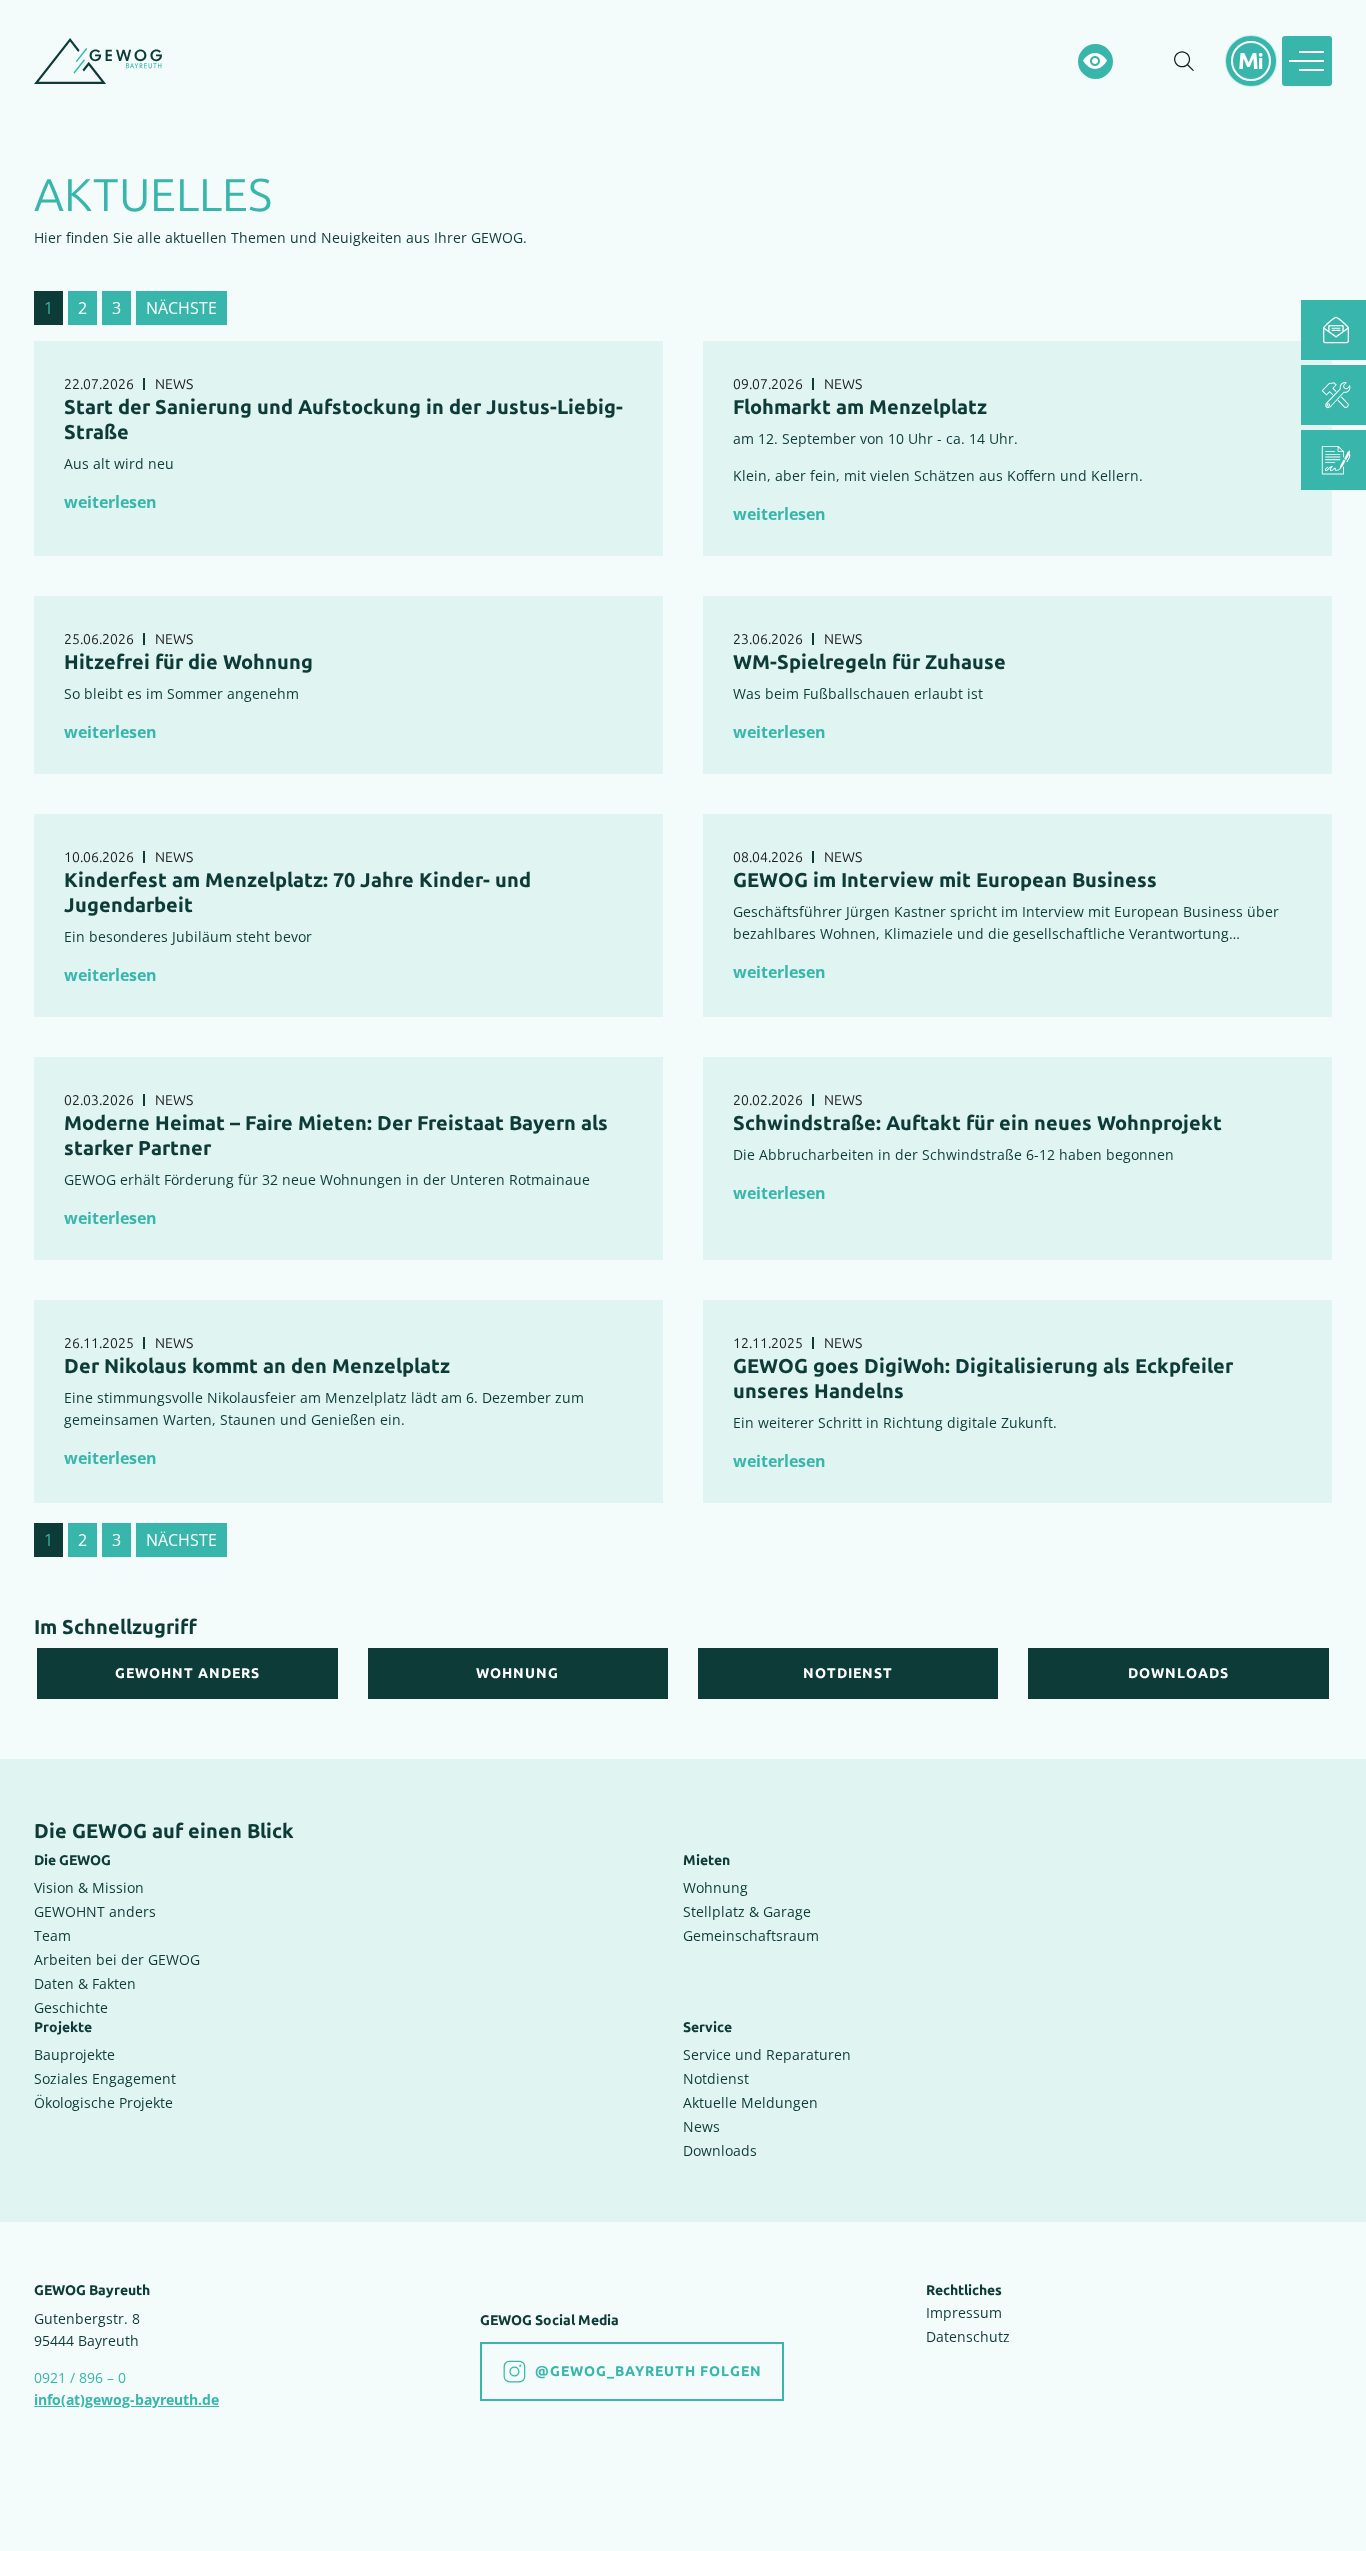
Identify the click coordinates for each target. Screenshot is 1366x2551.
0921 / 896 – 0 (80, 2377)
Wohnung (715, 1887)
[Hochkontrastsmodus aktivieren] (1095, 61)
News (701, 2126)
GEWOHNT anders (95, 1911)
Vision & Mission (89, 1887)
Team (52, 1935)
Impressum (964, 2312)
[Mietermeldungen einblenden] (1251, 61)
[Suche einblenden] (1184, 61)
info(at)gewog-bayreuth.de (126, 2399)
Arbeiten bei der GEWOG (117, 1959)
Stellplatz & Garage (747, 1911)
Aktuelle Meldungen (750, 2102)
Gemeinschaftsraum (751, 1935)
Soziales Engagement (105, 2078)
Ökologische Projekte (103, 2102)
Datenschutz (968, 2336)
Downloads (720, 2150)
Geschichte (71, 2007)
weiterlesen (110, 502)
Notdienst (716, 2078)
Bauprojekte (74, 2054)
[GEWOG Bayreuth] (98, 61)
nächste (181, 308)
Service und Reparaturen (767, 2054)
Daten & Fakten (85, 1983)
